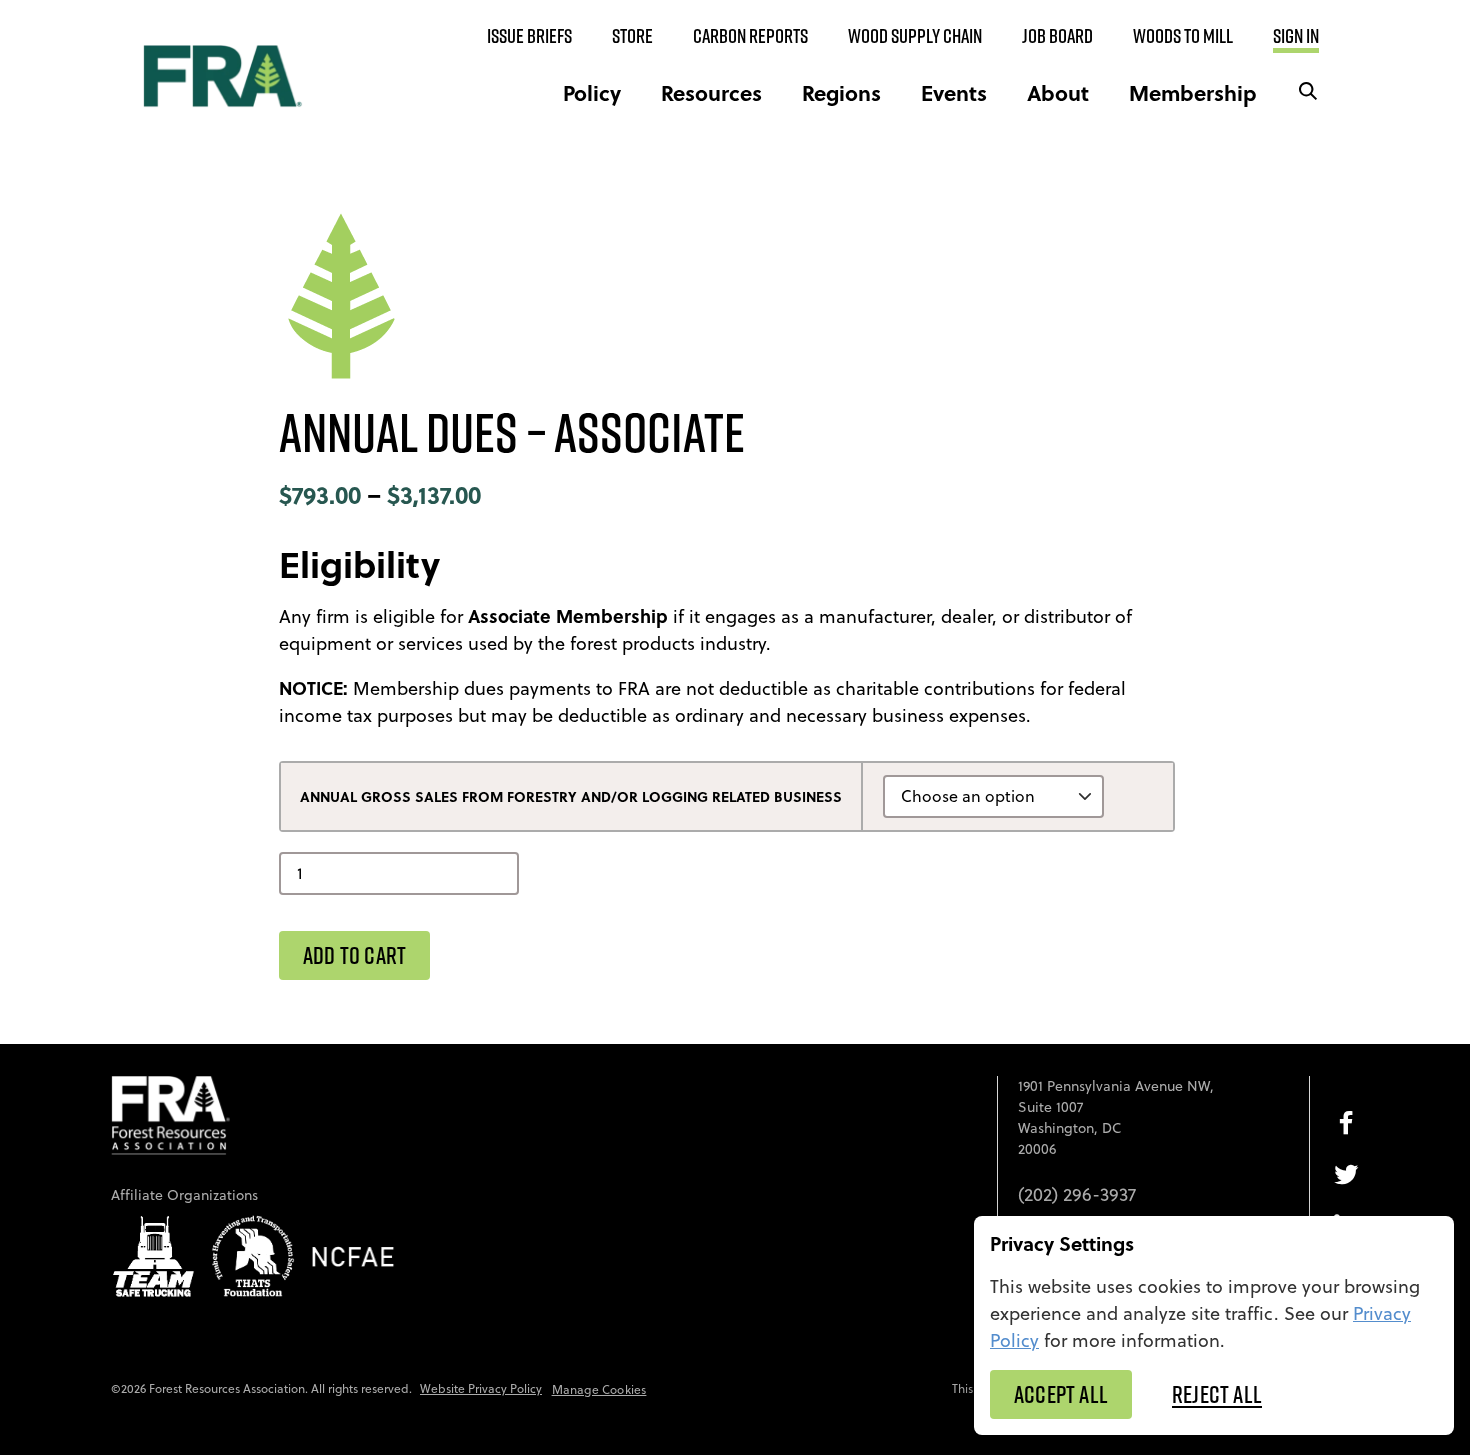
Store (632, 36)
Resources (711, 92)
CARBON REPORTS (750, 36)
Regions (841, 92)
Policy (592, 92)
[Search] (1308, 92)
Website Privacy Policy (481, 1388)
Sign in (1296, 36)
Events (954, 92)
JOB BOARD (1057, 36)
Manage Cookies (599, 1389)
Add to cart (354, 955)
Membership (1193, 92)
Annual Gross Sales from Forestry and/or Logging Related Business (571, 796)
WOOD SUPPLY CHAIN (915, 36)
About (1058, 92)
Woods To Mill (1183, 36)
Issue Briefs (529, 36)
